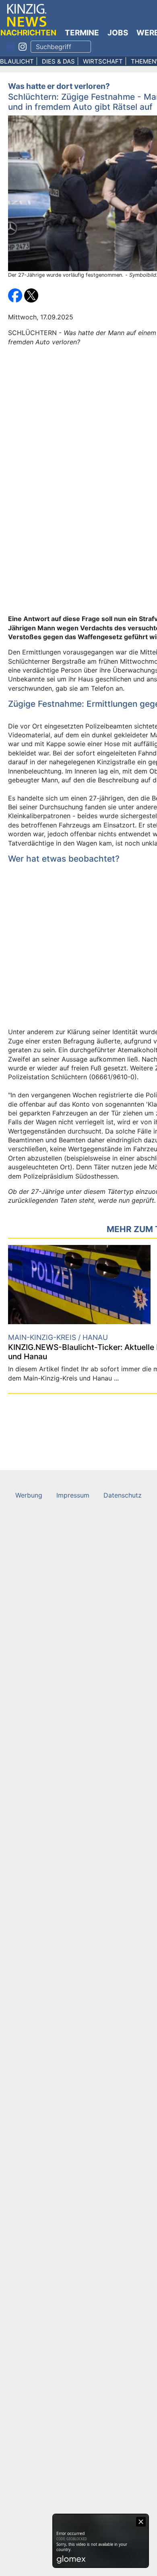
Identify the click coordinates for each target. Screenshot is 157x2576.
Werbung (29, 1495)
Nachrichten (28, 33)
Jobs (118, 33)
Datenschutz (123, 1495)
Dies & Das (58, 61)
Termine (82, 33)
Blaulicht (17, 61)
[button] (16, 295)
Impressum (73, 1495)
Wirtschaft (103, 61)
